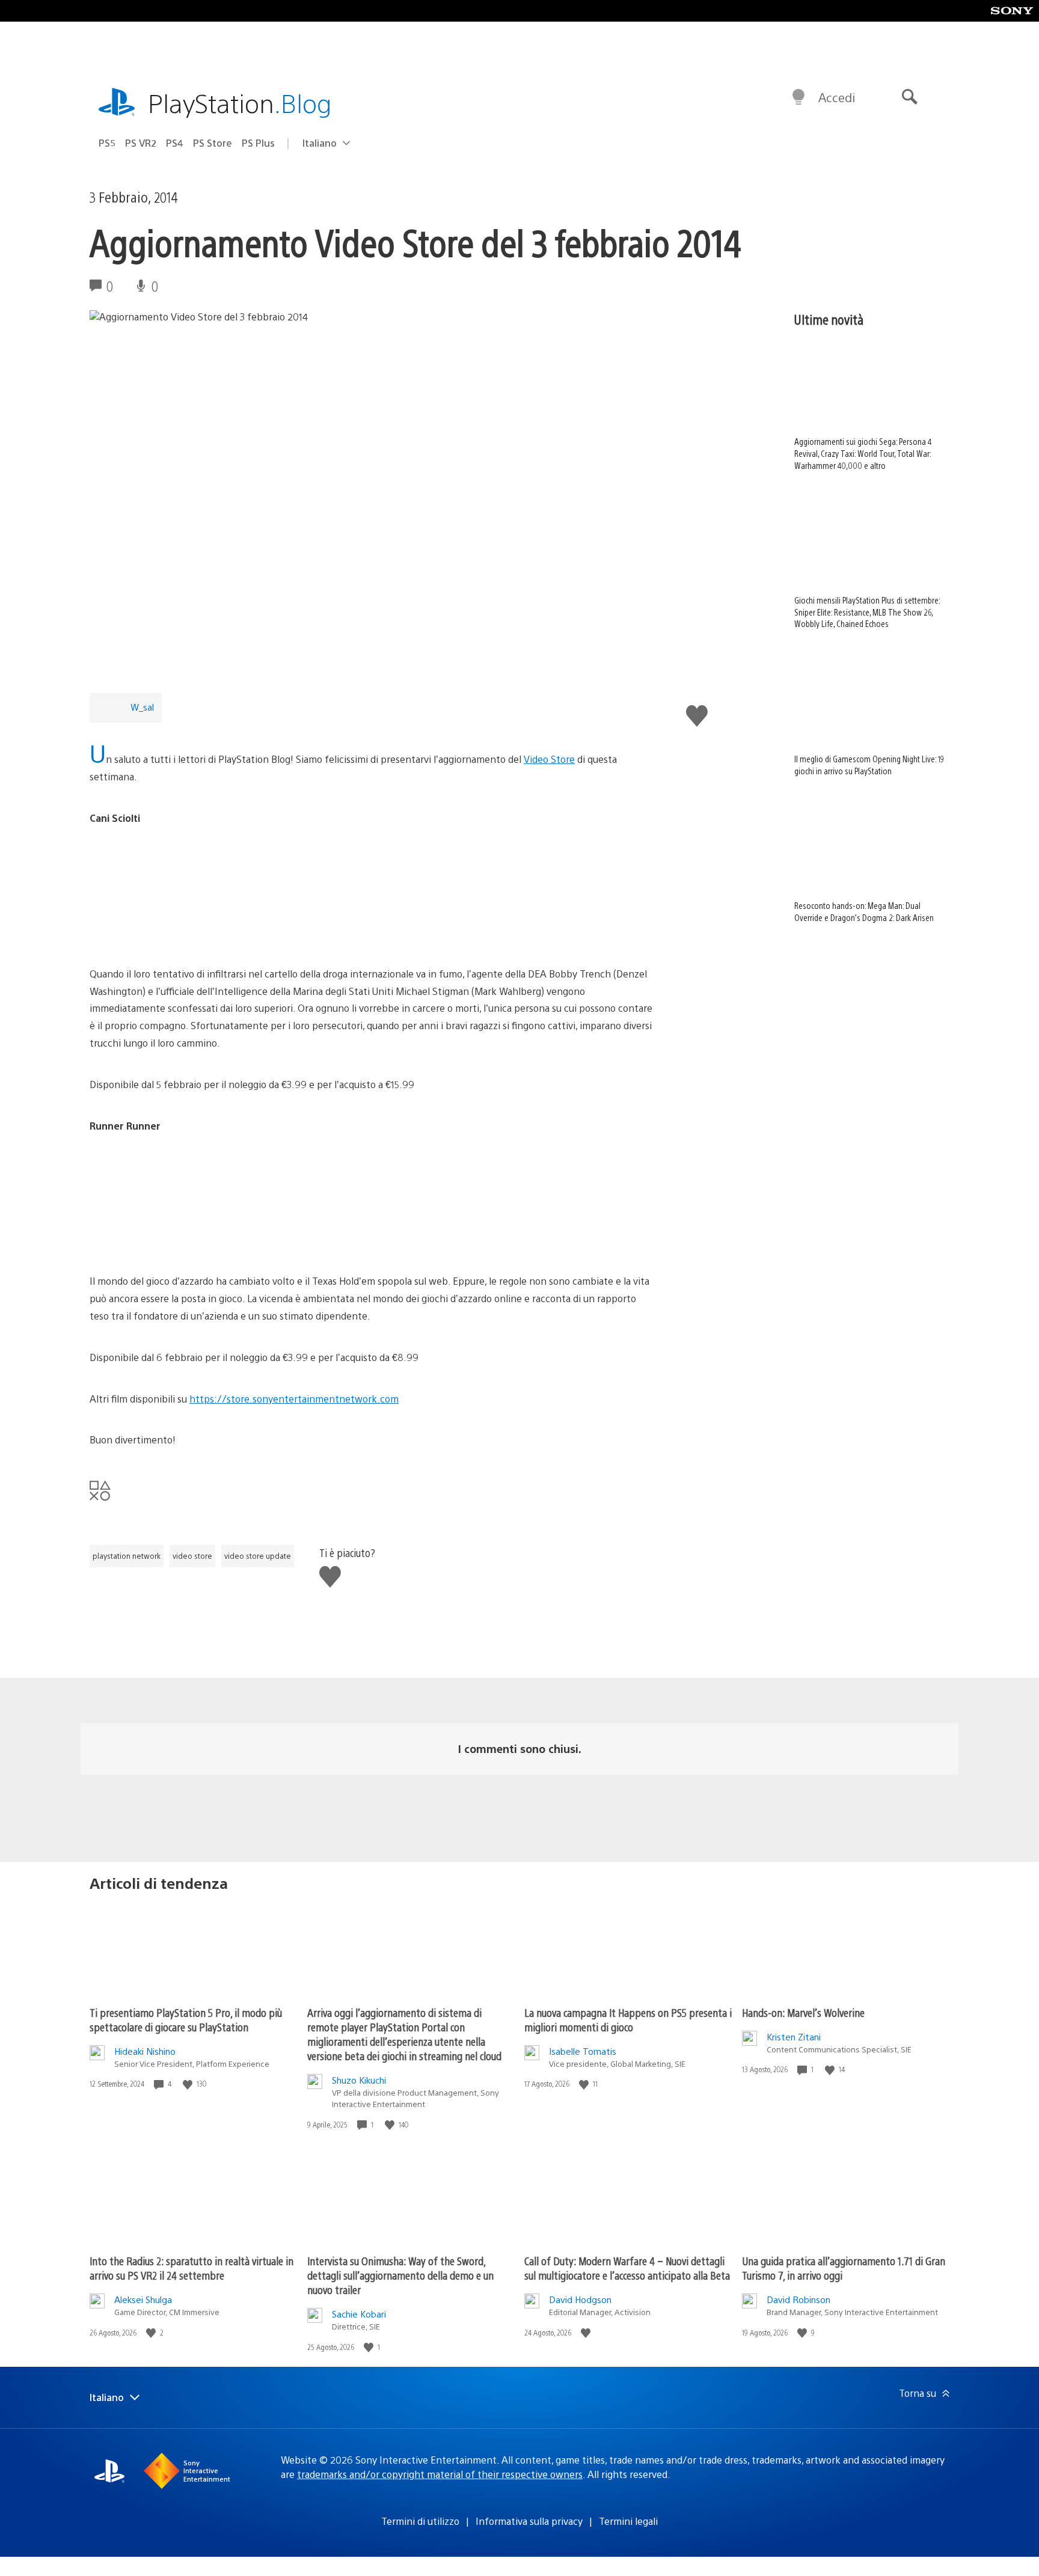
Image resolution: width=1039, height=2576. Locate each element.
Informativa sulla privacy (529, 2521)
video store (192, 1556)
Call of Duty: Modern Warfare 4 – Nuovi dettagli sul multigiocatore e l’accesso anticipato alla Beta (627, 2268)
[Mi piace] (189, 2084)
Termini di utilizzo (420, 2521)
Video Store (549, 759)
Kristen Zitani (794, 2036)
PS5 (107, 143)
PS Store (213, 143)
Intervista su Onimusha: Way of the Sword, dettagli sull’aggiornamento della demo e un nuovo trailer (400, 2275)
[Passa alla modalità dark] (798, 97)
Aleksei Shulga (143, 2299)
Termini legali (628, 2521)
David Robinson (798, 2299)
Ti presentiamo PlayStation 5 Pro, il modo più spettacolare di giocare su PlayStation (186, 2020)
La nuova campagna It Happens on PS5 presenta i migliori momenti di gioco (628, 2020)
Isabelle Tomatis (583, 2051)
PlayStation (240, 102)
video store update (258, 1556)
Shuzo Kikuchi (359, 2080)
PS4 (175, 143)
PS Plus (258, 143)
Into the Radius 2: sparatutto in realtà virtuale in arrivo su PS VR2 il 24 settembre (192, 2268)
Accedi (837, 97)
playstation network (127, 1556)
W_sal (142, 707)
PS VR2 (141, 143)
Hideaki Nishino (145, 2051)
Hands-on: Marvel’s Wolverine (803, 2012)
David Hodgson (580, 2299)
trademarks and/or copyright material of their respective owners (440, 2474)
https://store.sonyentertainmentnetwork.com (294, 1399)
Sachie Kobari (359, 2314)
